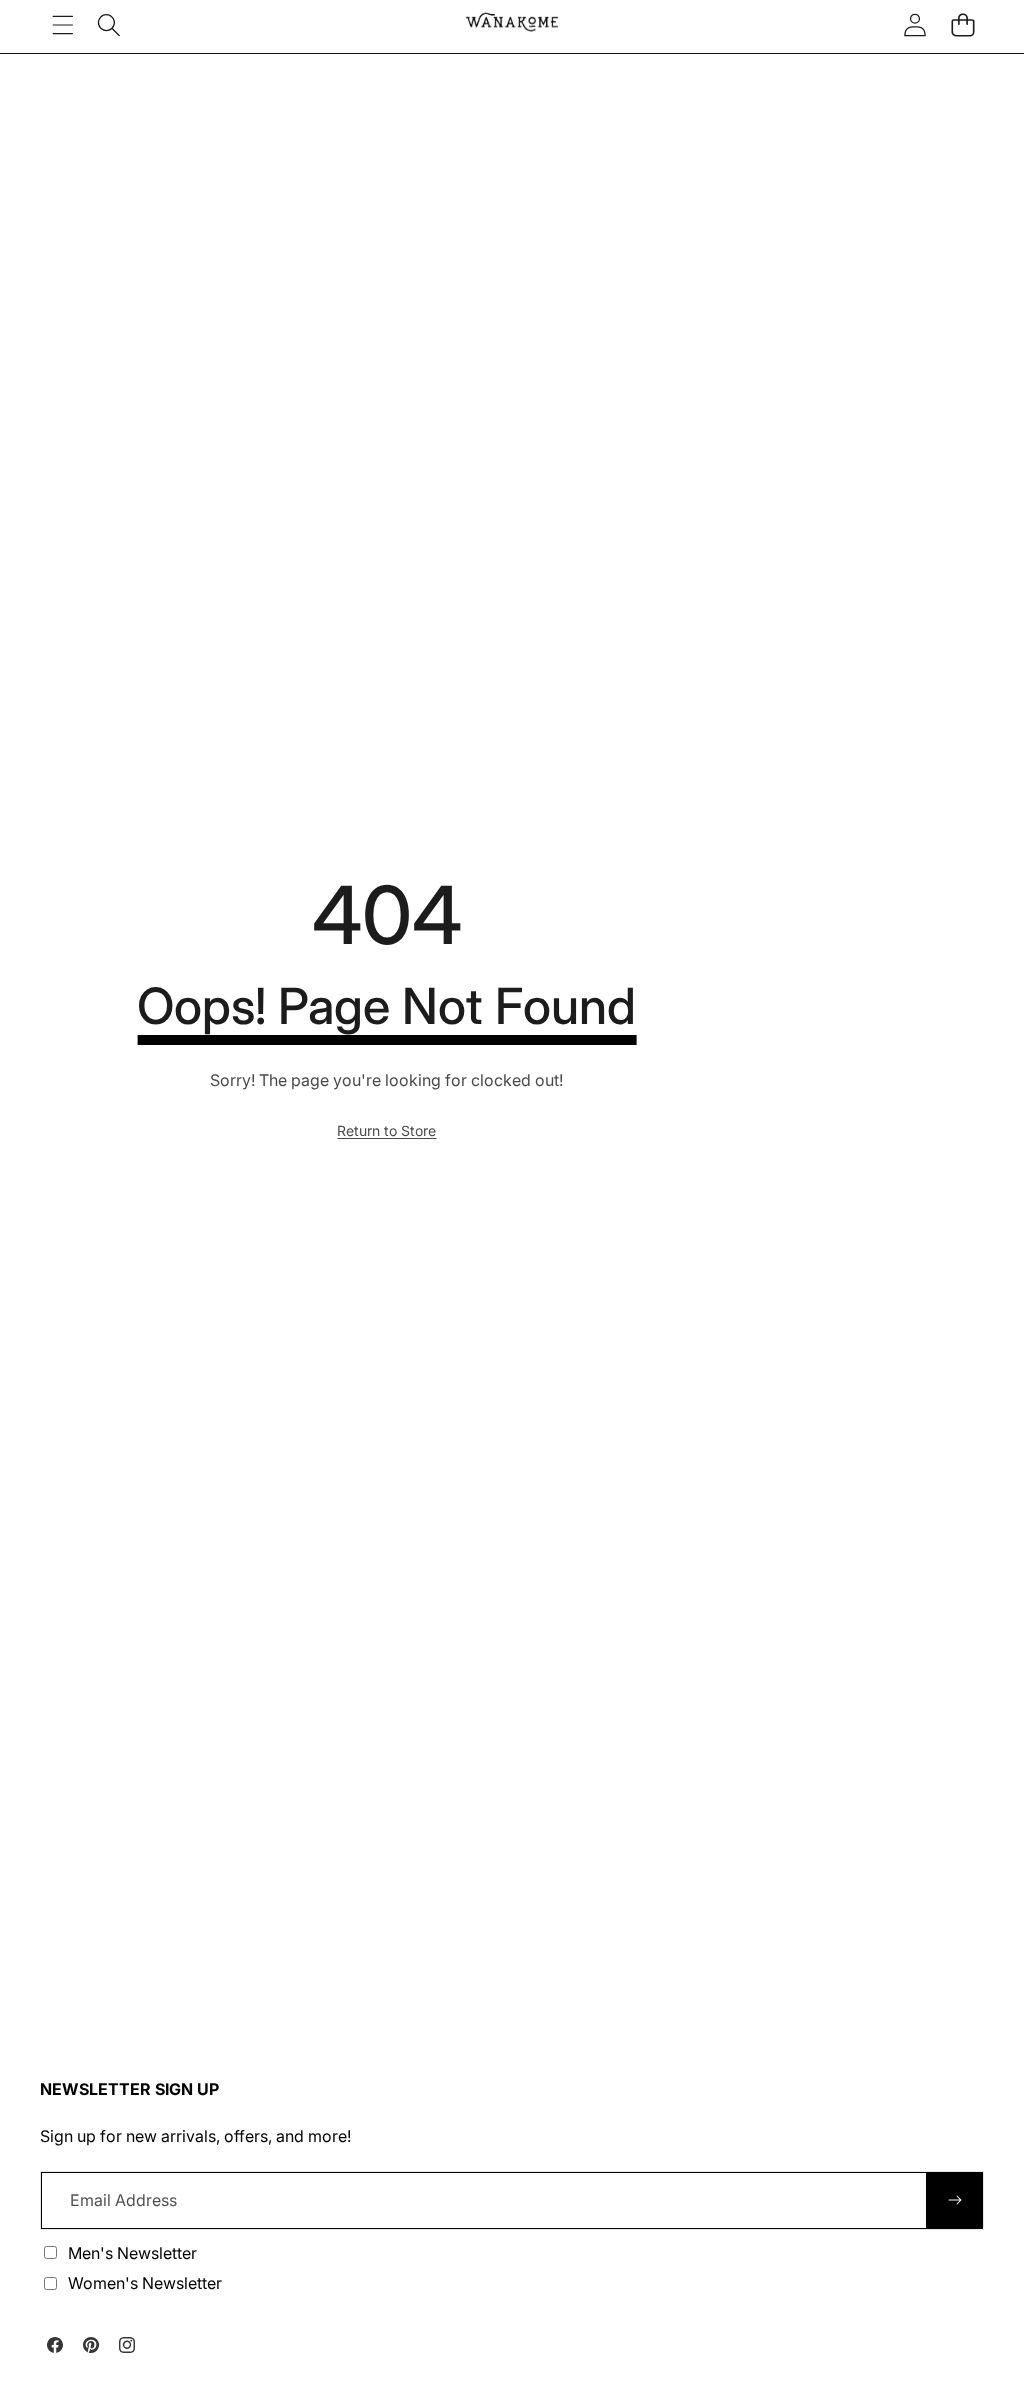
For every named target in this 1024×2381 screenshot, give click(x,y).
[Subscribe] (955, 2200)
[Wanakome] (512, 24)
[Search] (109, 24)
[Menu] (62, 24)
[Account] (915, 24)
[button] (962, 24)
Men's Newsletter (132, 2253)
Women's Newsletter (145, 2283)
